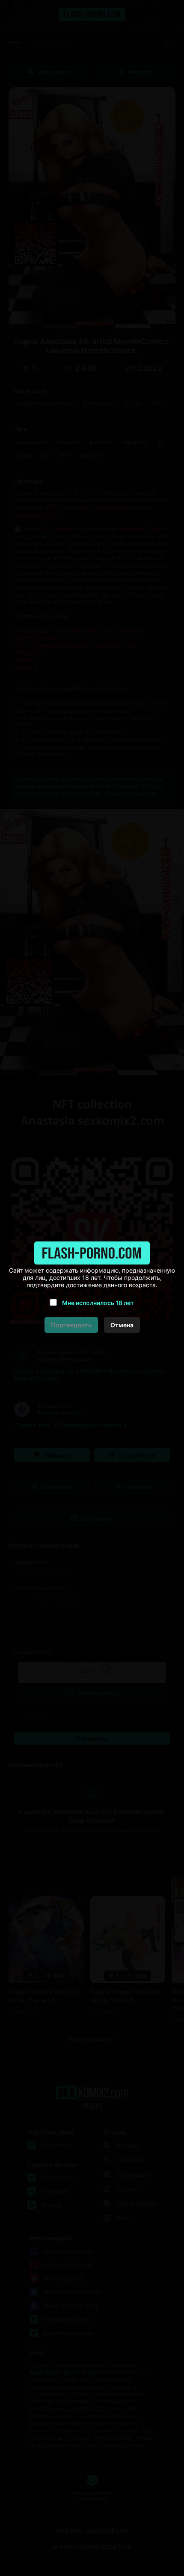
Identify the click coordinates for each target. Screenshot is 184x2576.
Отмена (122, 1325)
